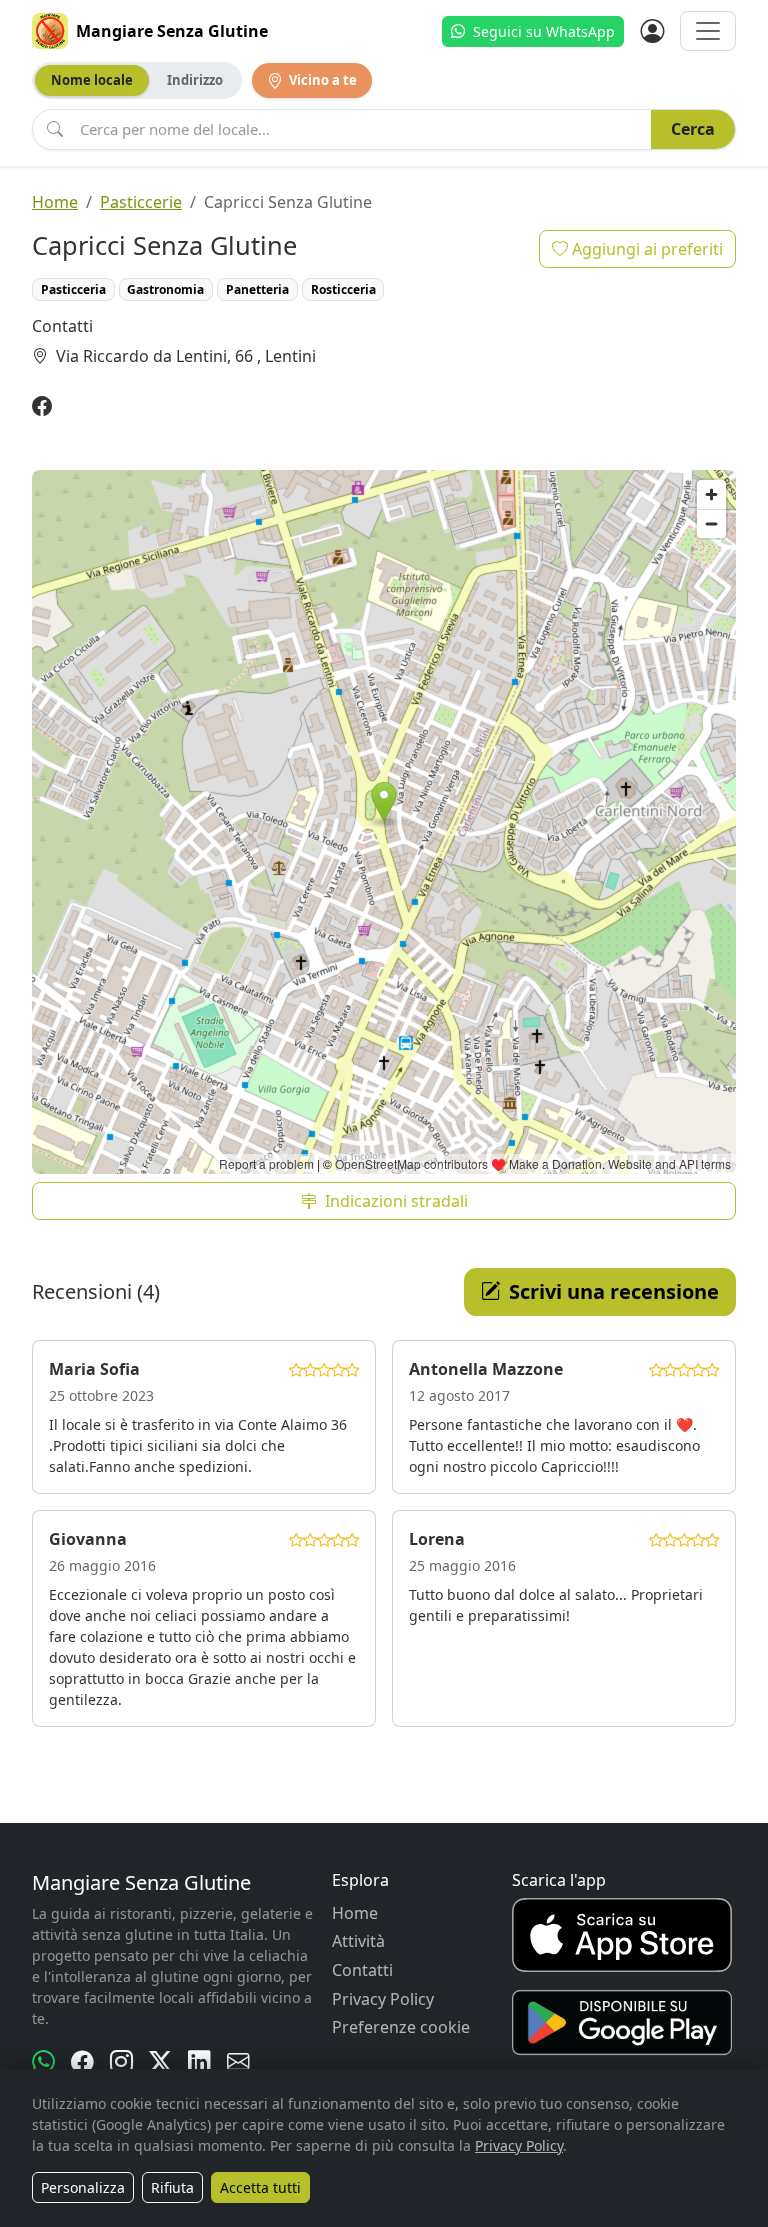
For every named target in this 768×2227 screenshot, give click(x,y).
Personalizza (83, 2187)
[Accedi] (652, 31)
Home (55, 202)
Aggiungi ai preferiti (645, 249)
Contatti (362, 1970)
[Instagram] (121, 2062)
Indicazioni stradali (396, 1201)
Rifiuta (172, 2187)
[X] (160, 2062)
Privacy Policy (383, 1999)
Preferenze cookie (401, 2027)
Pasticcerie (141, 202)
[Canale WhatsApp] (43, 2062)
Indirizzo (195, 80)
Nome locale (92, 80)
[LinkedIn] (199, 2062)
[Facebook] (42, 407)
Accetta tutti (260, 2187)
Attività (358, 1941)
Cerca (693, 129)
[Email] (238, 2062)
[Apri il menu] (708, 31)
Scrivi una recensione (614, 1291)
